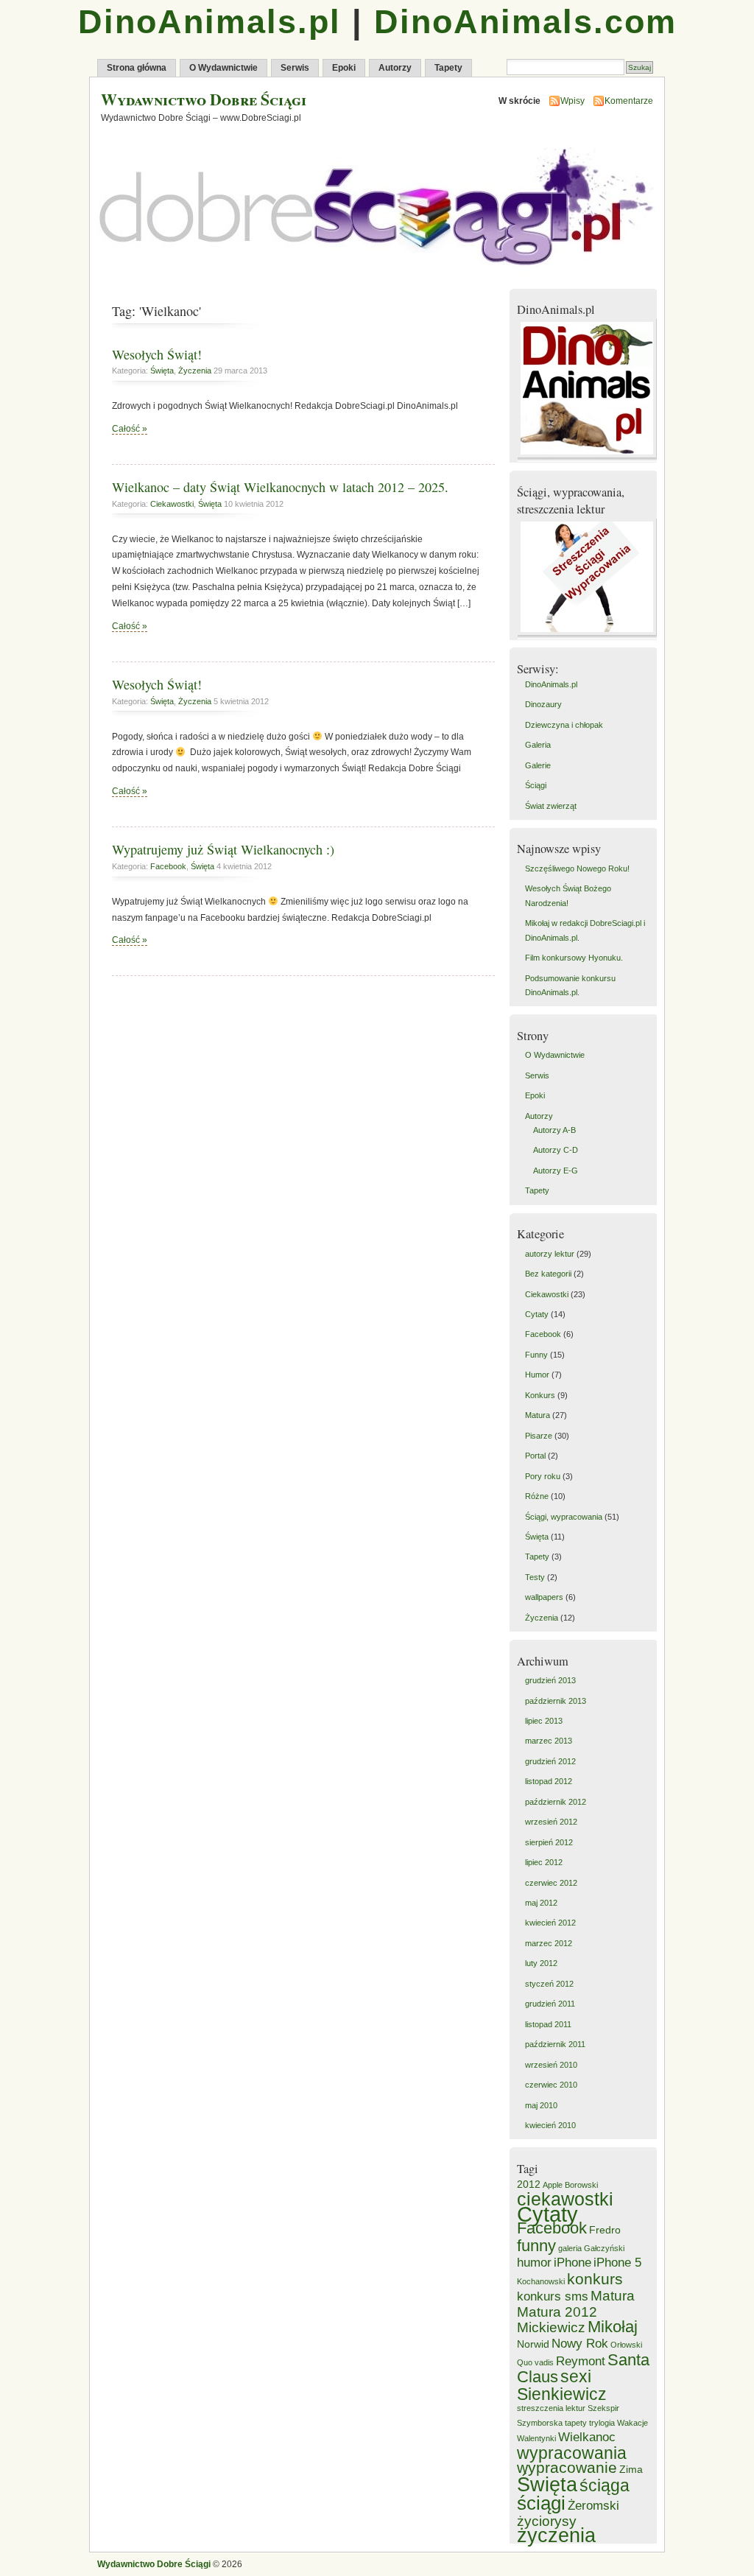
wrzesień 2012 (551, 1822)
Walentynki (536, 2438)
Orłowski (626, 2345)
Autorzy (395, 68)
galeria (570, 2248)
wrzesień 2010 (551, 2065)
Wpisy (572, 101)
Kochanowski (541, 2281)
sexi (576, 2376)
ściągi (541, 2503)
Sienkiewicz (562, 2394)
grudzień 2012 (550, 1761)
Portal (535, 1456)
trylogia (602, 2423)
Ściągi (536, 785)
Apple (553, 2185)
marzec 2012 (549, 1943)
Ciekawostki (172, 504)
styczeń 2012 (549, 1984)
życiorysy (547, 2521)
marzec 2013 (549, 1741)
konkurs (595, 2279)
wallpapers (544, 1597)
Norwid (533, 2344)
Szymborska (540, 2423)
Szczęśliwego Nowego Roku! (577, 868)
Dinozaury (543, 704)
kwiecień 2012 (550, 1923)
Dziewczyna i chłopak (564, 725)
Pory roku (543, 1476)
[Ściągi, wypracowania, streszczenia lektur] (589, 636)
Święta (162, 371)
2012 (529, 2184)
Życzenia (195, 371)
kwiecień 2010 (550, 2125)
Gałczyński (604, 2248)
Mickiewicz (551, 2327)
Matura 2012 (557, 2312)
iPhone (572, 2263)
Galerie (538, 765)
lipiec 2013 (544, 1721)
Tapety (448, 68)
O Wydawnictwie (223, 68)
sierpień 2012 (549, 1842)
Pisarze (539, 1436)
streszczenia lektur (551, 2408)
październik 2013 (556, 1701)
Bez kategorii (548, 1274)
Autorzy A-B (554, 1130)
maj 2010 (541, 2105)
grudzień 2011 (550, 2004)
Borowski (581, 2185)
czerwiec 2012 (551, 1883)
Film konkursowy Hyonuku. (574, 958)
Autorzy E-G (556, 1171)
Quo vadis (535, 2362)
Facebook (168, 866)
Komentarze (629, 101)
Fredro (605, 2230)
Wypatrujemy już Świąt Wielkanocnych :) (223, 849)
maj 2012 (541, 1903)
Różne (537, 1496)
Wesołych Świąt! (157, 354)
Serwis (295, 68)
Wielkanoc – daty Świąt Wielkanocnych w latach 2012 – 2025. (280, 487)
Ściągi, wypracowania (564, 1517)
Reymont (581, 2361)
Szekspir (603, 2408)
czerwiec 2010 (551, 2085)
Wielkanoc (587, 2437)
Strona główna (137, 68)
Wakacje (633, 2423)
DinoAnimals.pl (209, 22)
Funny (536, 1355)
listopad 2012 (549, 1781)
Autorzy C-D (556, 1150)
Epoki (344, 68)
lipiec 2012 (544, 1862)
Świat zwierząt (551, 806)
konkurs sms (553, 2296)
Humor (537, 1375)
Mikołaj (613, 2327)
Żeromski (593, 2506)
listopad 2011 (548, 2024)
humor (534, 2263)
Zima (631, 2469)
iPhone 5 (617, 2263)
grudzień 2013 (550, 1680)
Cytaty (537, 1314)
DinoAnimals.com (525, 22)
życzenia (556, 2535)
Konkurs (540, 1395)
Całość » (130, 429)
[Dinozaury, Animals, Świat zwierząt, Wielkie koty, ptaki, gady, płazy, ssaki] (589, 459)
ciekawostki (565, 2199)
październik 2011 (555, 2044)
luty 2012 (541, 1963)
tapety (576, 2423)
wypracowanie (567, 2467)
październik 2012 (556, 1802)
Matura (538, 1415)
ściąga (605, 2485)
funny (536, 2246)
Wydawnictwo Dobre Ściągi (204, 99)
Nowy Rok (580, 2344)
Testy (535, 1577)
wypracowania (572, 2453)
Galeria (538, 745)
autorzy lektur (550, 1254)
